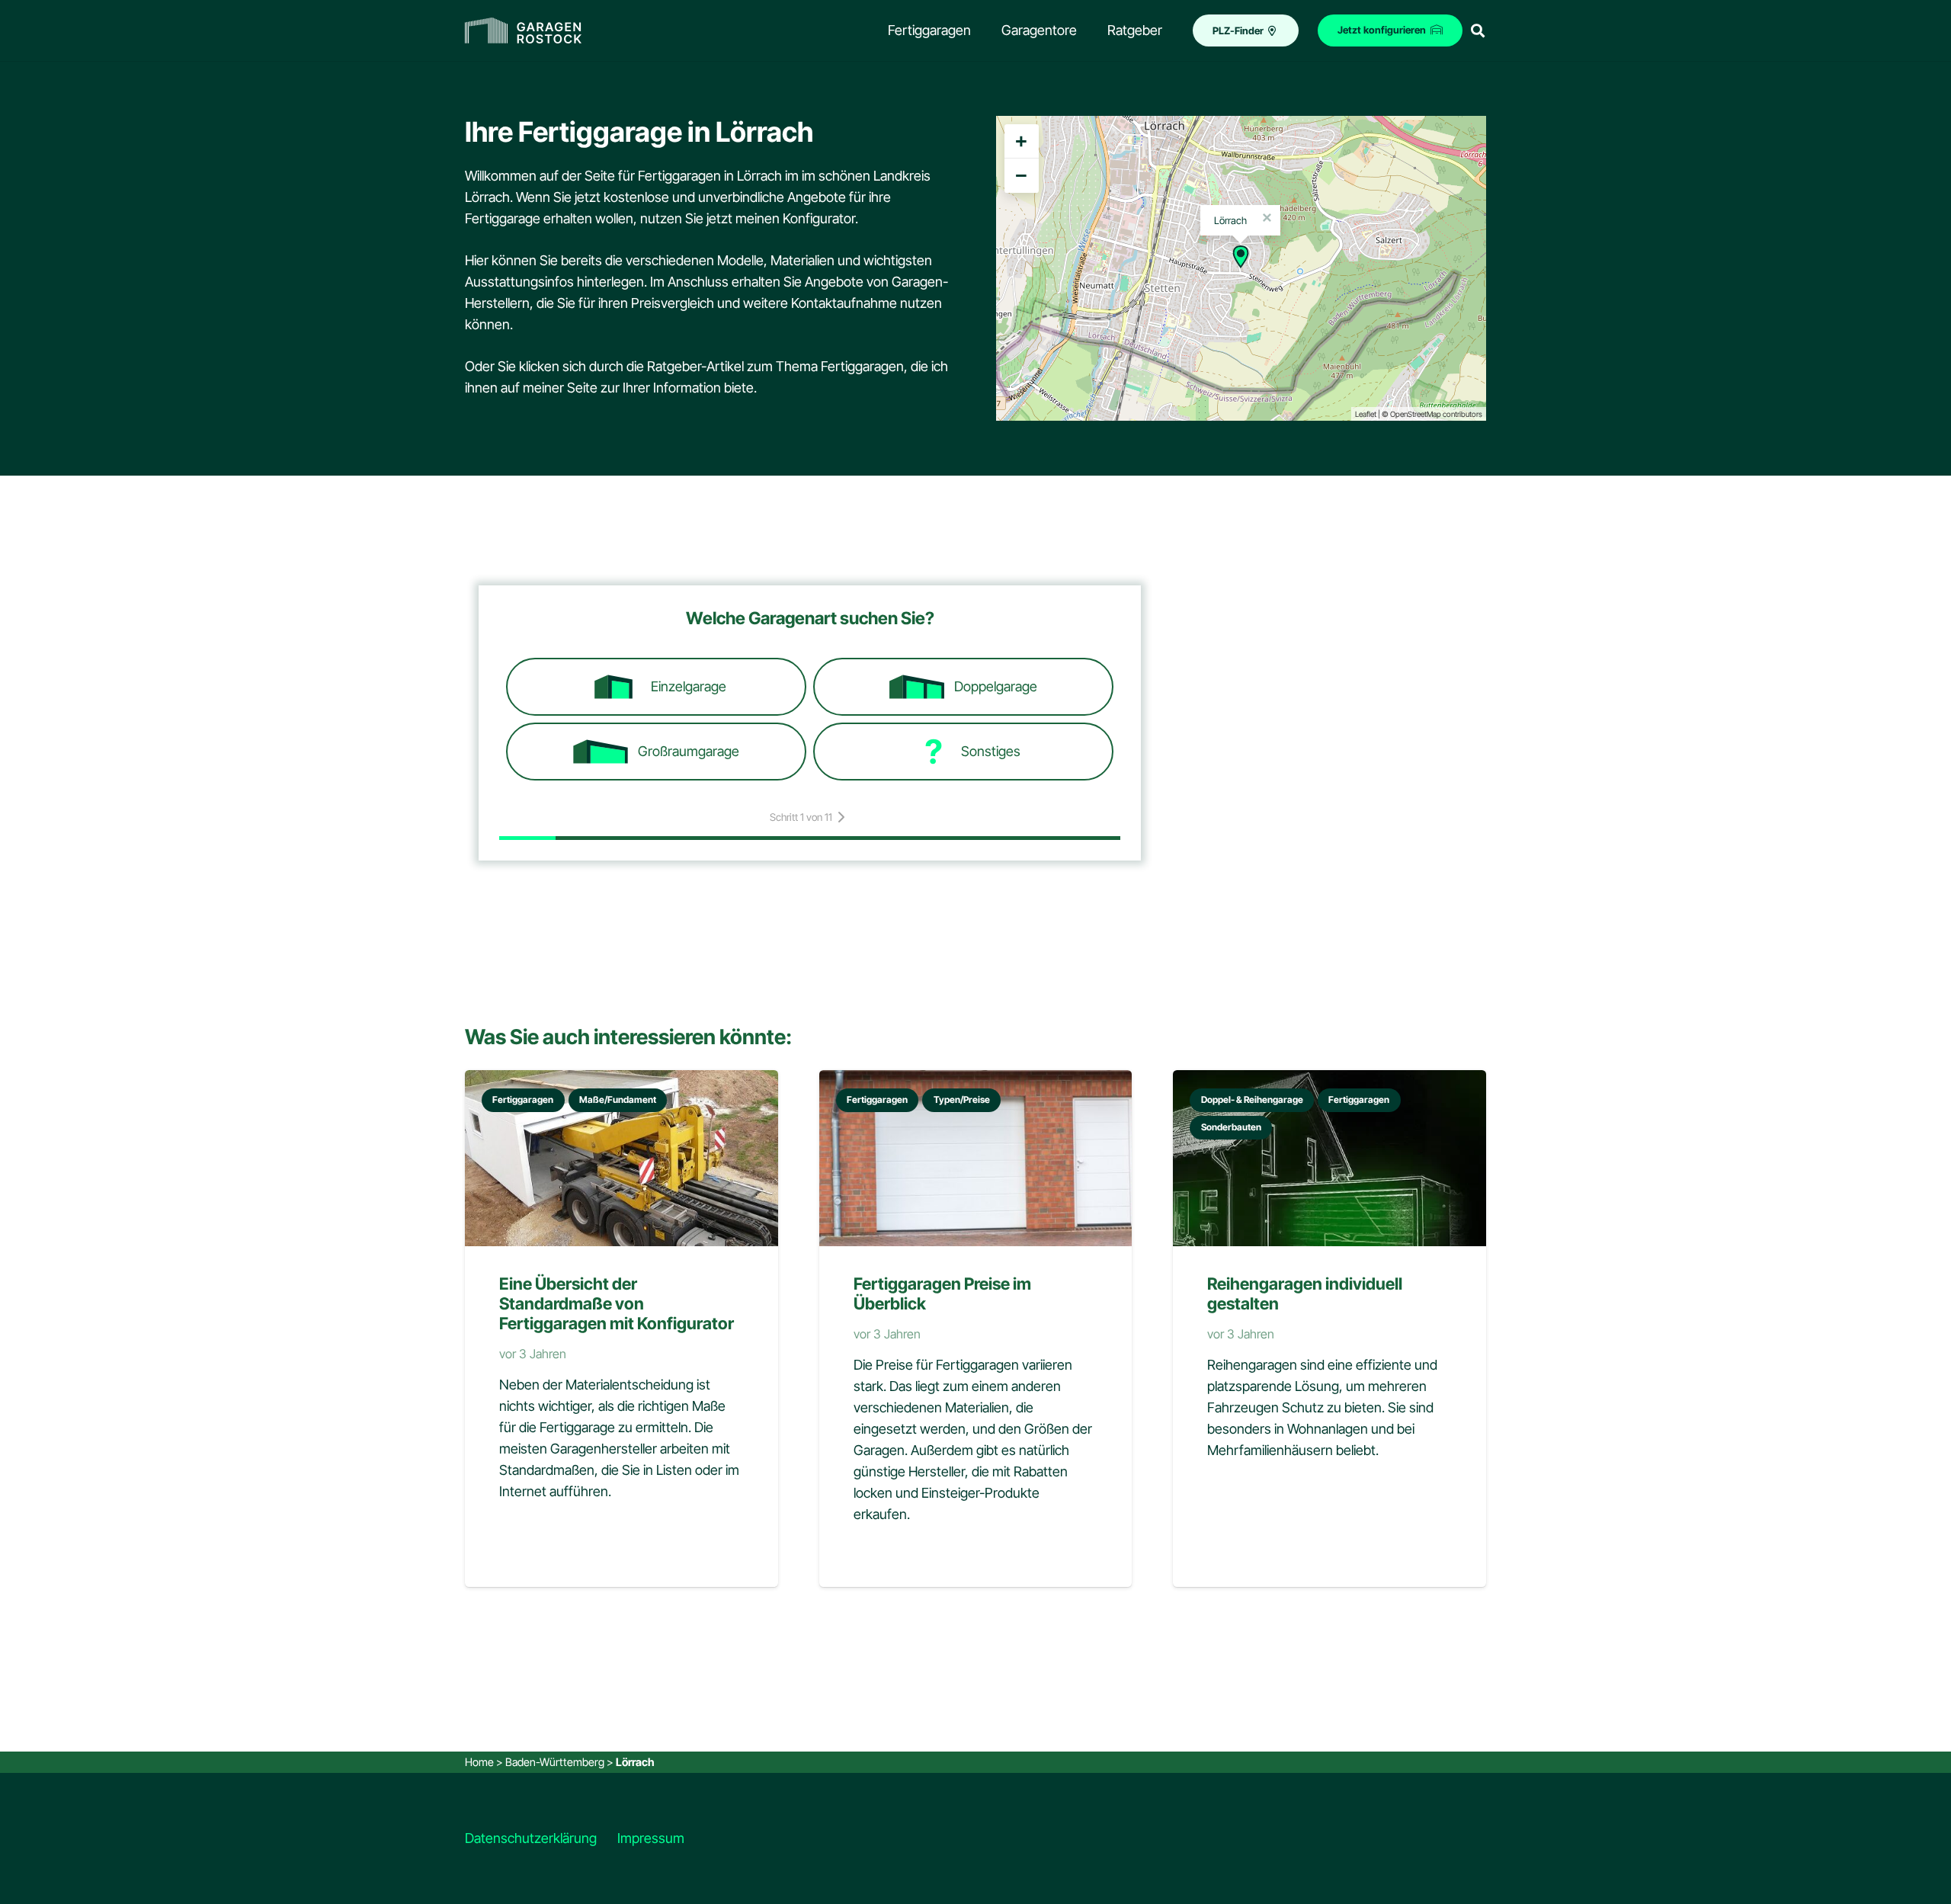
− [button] (1021, 175)
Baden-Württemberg (555, 1762)
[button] (1478, 30)
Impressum (651, 1838)
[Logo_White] (523, 31)
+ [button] (1021, 141)
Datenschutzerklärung (531, 1838)
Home (479, 1762)
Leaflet (1366, 414)
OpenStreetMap (1416, 414)
